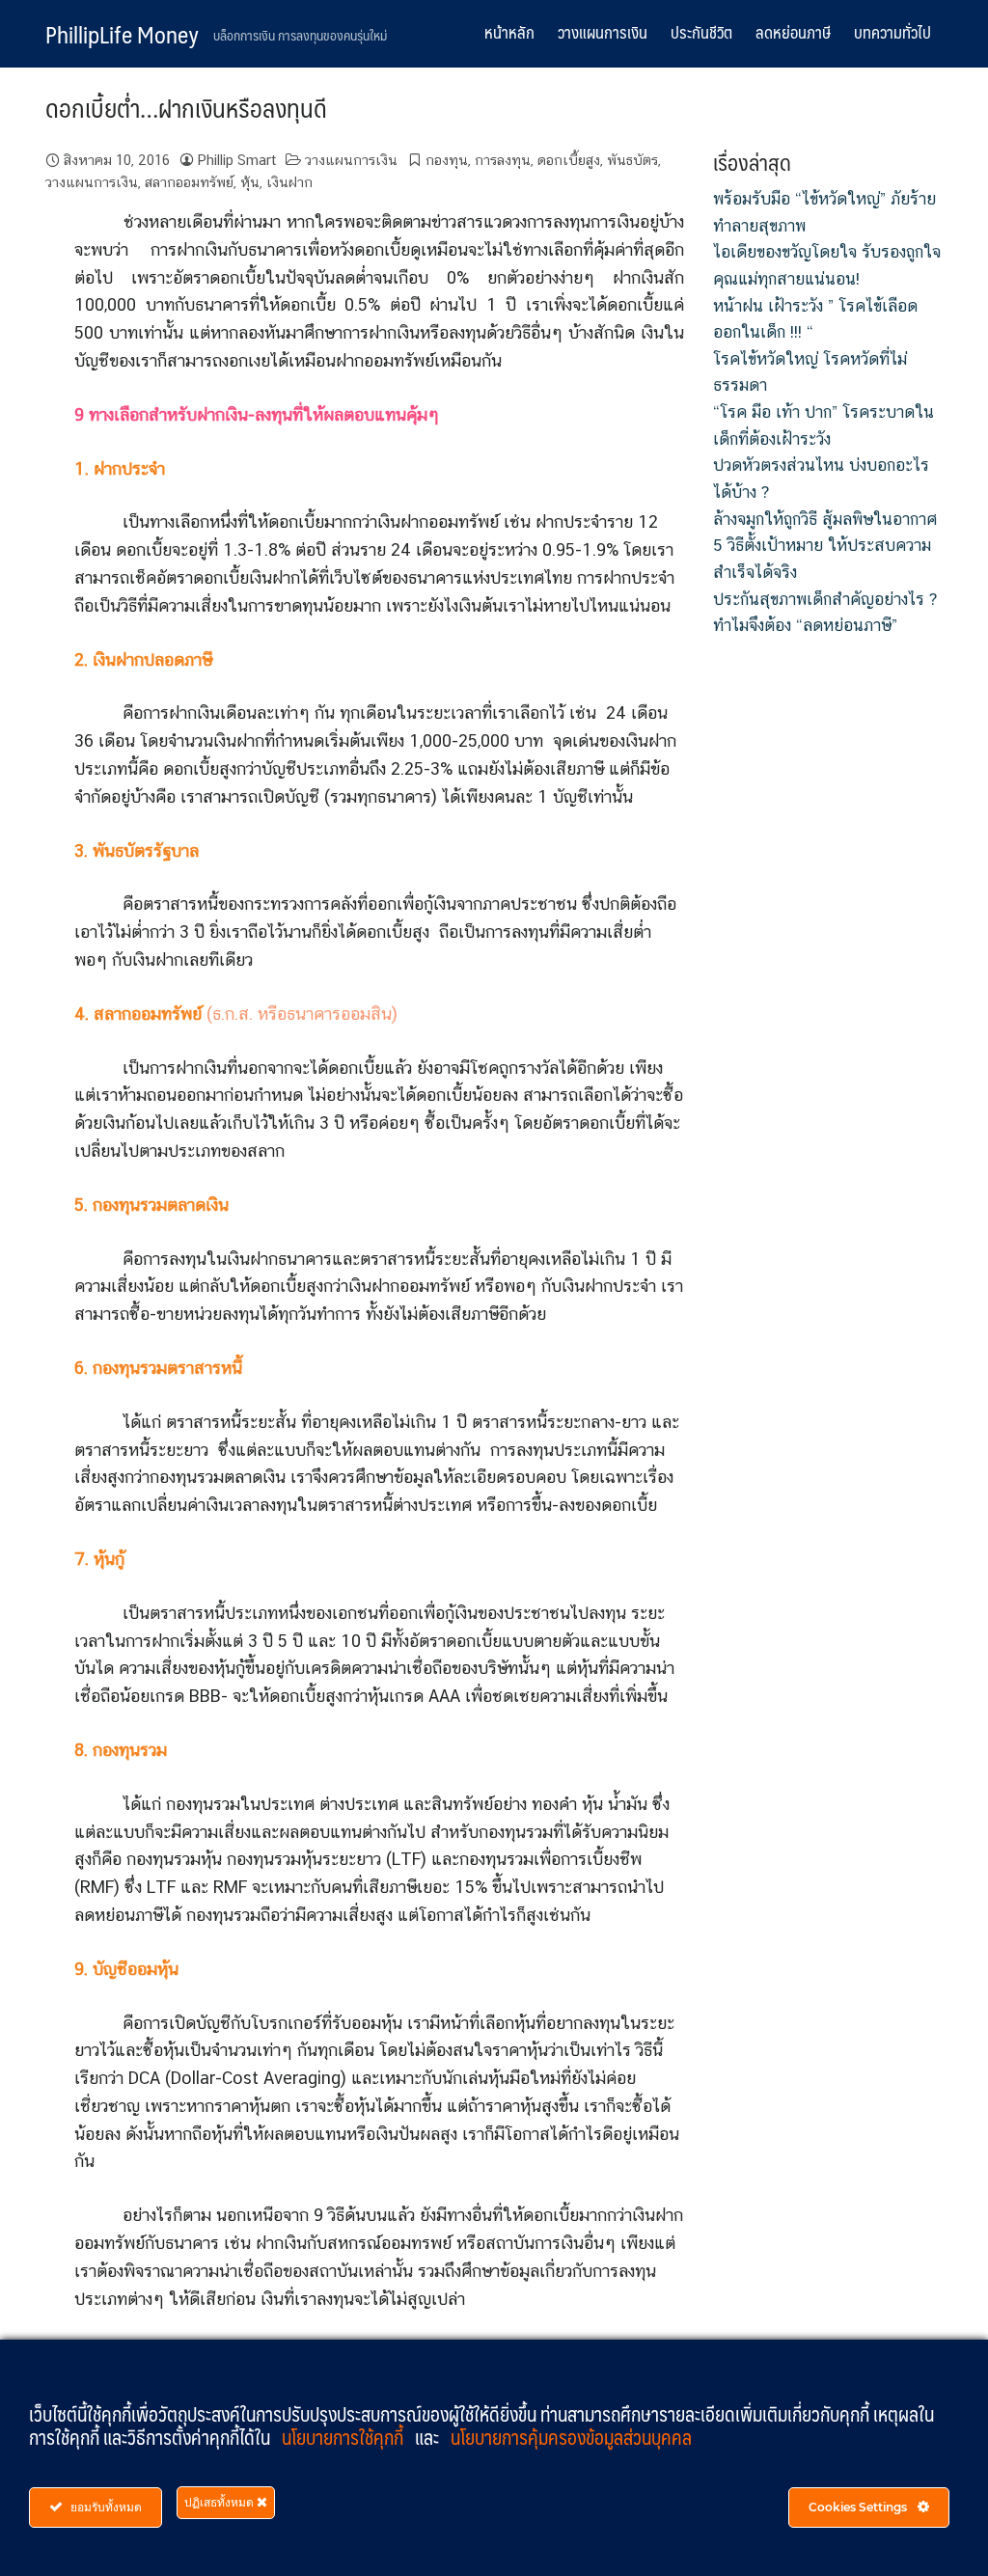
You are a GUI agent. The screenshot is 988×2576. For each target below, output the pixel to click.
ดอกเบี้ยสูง (569, 160)
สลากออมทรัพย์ (189, 182)
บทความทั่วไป (892, 32)
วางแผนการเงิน (603, 32)
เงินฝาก (289, 182)
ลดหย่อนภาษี (793, 32)
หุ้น (250, 182)
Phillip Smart (237, 160)
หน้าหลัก (509, 32)
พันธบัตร (632, 160)
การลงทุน (503, 160)
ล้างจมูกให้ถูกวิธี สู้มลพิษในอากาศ (825, 519)
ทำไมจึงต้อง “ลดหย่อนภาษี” (805, 625)
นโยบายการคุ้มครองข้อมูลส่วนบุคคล (571, 2437)
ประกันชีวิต (701, 32)
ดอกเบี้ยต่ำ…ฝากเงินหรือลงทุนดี (186, 107)
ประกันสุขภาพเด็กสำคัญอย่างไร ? (825, 599)
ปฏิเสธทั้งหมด (220, 2502)
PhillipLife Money (122, 34)
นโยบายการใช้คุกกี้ (344, 2437)
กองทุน (447, 160)
